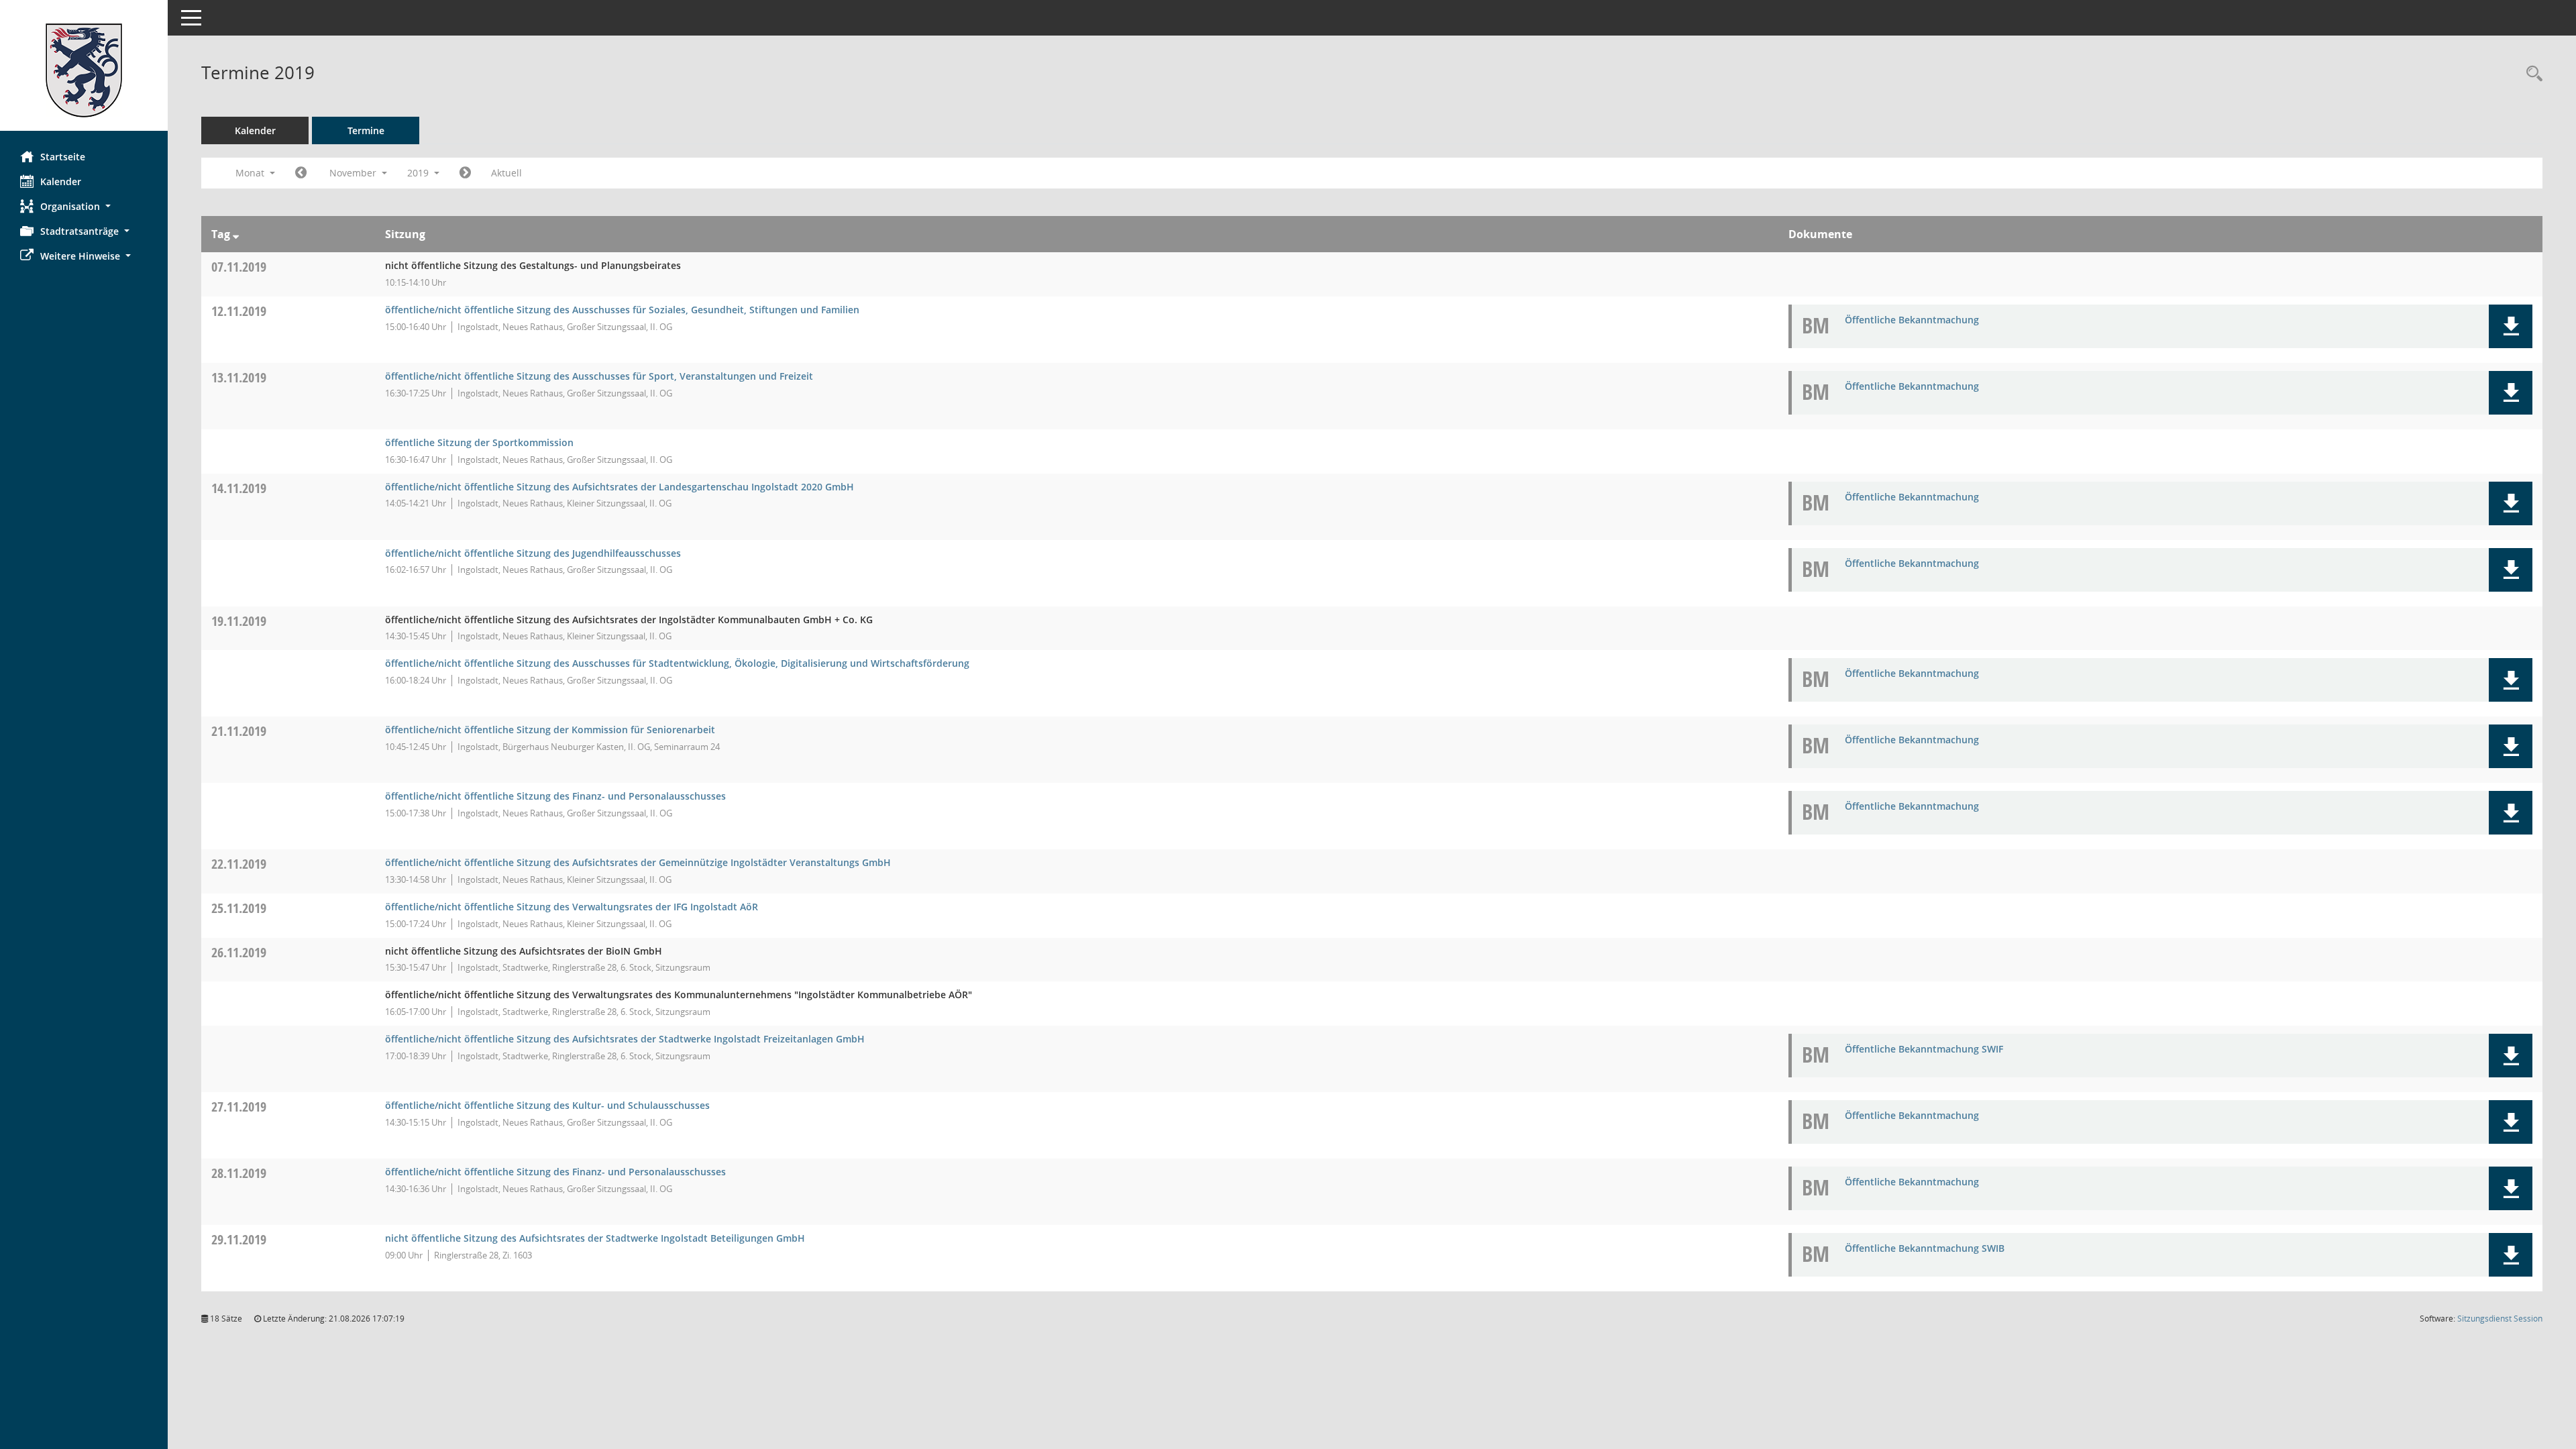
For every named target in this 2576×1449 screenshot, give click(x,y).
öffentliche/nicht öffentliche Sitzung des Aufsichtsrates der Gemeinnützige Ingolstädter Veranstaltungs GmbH (638, 862)
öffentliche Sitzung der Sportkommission (479, 442)
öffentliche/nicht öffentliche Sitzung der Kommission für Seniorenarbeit (550, 730)
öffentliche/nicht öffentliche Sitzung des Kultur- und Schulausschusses (547, 1105)
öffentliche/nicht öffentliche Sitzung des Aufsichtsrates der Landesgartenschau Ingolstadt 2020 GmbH (620, 487)
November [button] (354, 173)
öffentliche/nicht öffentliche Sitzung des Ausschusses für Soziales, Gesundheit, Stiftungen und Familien (622, 310)
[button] (84, 206)
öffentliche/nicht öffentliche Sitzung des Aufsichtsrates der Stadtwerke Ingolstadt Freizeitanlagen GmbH (625, 1039)
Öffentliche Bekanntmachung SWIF (1924, 1049)
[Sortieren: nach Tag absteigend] (236, 234)
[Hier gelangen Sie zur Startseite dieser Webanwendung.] (84, 70)
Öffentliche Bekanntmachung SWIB (1925, 1248)
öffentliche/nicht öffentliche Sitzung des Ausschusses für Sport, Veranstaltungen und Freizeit (599, 376)
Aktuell (506, 173)
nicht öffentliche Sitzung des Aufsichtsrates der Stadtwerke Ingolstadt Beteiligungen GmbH (595, 1238)
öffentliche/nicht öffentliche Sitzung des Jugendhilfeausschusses (533, 553)
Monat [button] (251, 173)
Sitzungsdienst (2500, 1319)
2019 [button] (419, 173)
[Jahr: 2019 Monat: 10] (301, 173)
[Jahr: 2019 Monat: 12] (465, 173)
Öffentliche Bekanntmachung (1912, 320)
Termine (366, 130)
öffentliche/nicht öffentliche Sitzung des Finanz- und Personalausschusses (555, 796)
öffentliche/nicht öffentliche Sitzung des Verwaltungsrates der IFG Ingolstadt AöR (572, 907)
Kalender (61, 181)
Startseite (63, 157)
